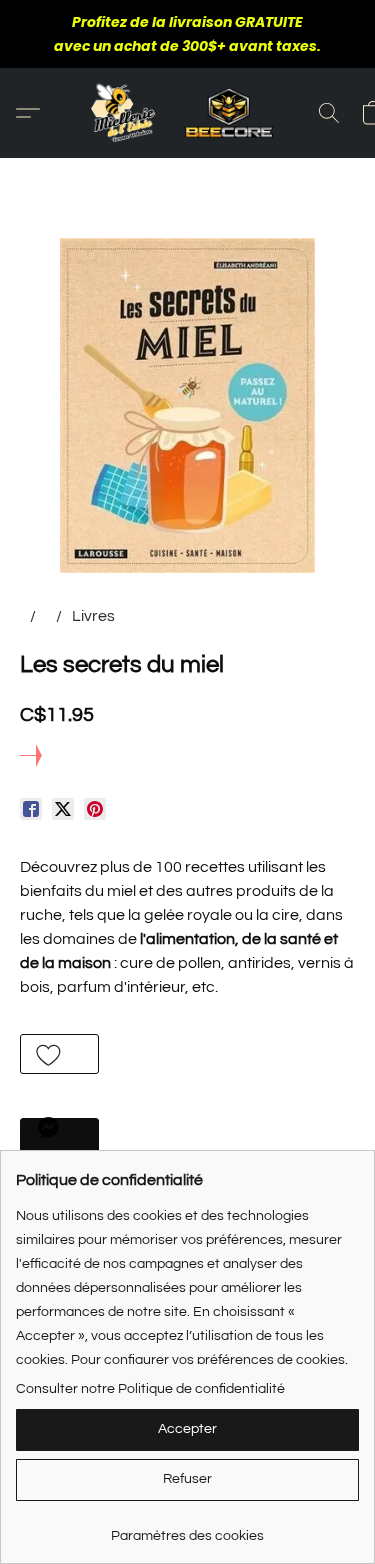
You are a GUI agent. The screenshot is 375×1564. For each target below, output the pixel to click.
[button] (188, 113)
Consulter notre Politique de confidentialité (150, 1389)
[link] (187, 1528)
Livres (93, 616)
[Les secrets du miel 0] (187, 405)
